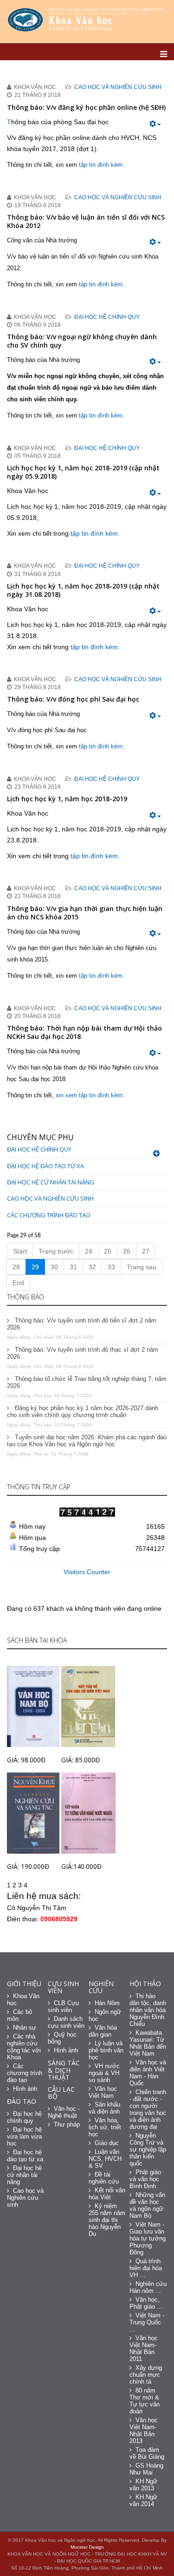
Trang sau (142, 1267)
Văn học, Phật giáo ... (146, 2303)
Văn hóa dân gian (103, 2031)
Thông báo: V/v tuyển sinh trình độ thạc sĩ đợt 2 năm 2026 (83, 1353)
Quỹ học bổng (62, 2038)
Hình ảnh (25, 2089)
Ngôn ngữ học (105, 2015)
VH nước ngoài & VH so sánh (104, 2073)
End (18, 1283)
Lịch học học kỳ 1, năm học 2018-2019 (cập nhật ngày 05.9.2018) (83, 472)
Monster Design (87, 2547)
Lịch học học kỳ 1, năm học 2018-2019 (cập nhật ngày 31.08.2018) (83, 590)
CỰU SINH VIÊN (63, 1987)
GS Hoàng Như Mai (146, 2469)
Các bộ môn (19, 2015)
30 (54, 1267)
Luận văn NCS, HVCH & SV (105, 2159)
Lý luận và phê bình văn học (106, 2050)
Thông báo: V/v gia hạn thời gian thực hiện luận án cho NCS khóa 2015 (85, 913)
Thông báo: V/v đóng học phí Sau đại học (73, 699)
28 (16, 1267)
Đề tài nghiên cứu (104, 2178)
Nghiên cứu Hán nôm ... (148, 2287)
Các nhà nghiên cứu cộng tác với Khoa (24, 2047)
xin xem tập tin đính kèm (89, 1095)
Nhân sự (25, 2028)
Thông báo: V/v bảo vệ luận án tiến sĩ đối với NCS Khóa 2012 (86, 221)
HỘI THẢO (145, 1984)
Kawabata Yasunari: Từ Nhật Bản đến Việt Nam (148, 2043)
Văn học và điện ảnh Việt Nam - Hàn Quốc (148, 2073)
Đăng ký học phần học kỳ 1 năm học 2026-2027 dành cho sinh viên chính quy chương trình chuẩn (83, 1411)
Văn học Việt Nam (103, 2092)
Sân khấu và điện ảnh (104, 2108)
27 (146, 1251)
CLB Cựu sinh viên (63, 2006)
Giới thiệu (24, 1984)
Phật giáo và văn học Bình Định (145, 2179)
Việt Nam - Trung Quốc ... (147, 2322)
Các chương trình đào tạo (49, 1215)
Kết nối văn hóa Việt (107, 2194)
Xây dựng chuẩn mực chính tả (146, 2375)
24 (89, 1251)
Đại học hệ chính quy (107, 317)
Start (20, 1251)
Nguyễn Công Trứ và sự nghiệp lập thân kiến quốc (148, 2149)
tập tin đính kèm (101, 165)
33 (111, 1267)
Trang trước (56, 1251)
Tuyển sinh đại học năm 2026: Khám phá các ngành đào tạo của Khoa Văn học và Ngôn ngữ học (87, 1441)
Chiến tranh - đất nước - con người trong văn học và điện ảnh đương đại (148, 2109)
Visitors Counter (87, 1572)
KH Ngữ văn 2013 (143, 2485)
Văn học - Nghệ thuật (64, 2112)
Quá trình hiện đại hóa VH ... (146, 2268)
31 (73, 1267)
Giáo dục (107, 2143)
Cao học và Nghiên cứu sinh (118, 87)
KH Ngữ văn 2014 (143, 2500)
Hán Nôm (107, 2003)
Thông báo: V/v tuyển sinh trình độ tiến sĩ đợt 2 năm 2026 (82, 1324)
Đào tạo (22, 2101)
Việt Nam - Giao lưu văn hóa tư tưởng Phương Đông (148, 2238)
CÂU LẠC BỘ (61, 2093)
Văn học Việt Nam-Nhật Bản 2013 (144, 2430)
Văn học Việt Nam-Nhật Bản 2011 (144, 2348)
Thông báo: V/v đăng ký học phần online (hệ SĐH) (86, 107)
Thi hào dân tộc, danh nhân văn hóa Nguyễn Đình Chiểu (148, 2010)
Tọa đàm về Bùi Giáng (147, 2453)
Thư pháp (67, 2124)
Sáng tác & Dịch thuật (64, 2070)
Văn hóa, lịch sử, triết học (105, 2127)
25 (108, 1251)
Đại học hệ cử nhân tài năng (51, 1182)
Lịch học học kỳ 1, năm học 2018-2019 (67, 799)
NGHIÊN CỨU (101, 1987)
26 (127, 1251)
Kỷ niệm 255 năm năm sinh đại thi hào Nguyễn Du (107, 2220)
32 (92, 1267)
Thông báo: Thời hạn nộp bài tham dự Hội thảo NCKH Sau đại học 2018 (84, 1032)
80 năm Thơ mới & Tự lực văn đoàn (145, 2401)
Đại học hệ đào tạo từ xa (45, 1166)
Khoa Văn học (23, 2000)
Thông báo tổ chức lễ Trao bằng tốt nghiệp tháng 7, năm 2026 (87, 1382)
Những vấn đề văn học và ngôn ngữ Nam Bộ (147, 2205)
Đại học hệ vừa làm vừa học (24, 2136)
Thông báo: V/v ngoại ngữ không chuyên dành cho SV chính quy (82, 341)
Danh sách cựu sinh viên (66, 2022)
